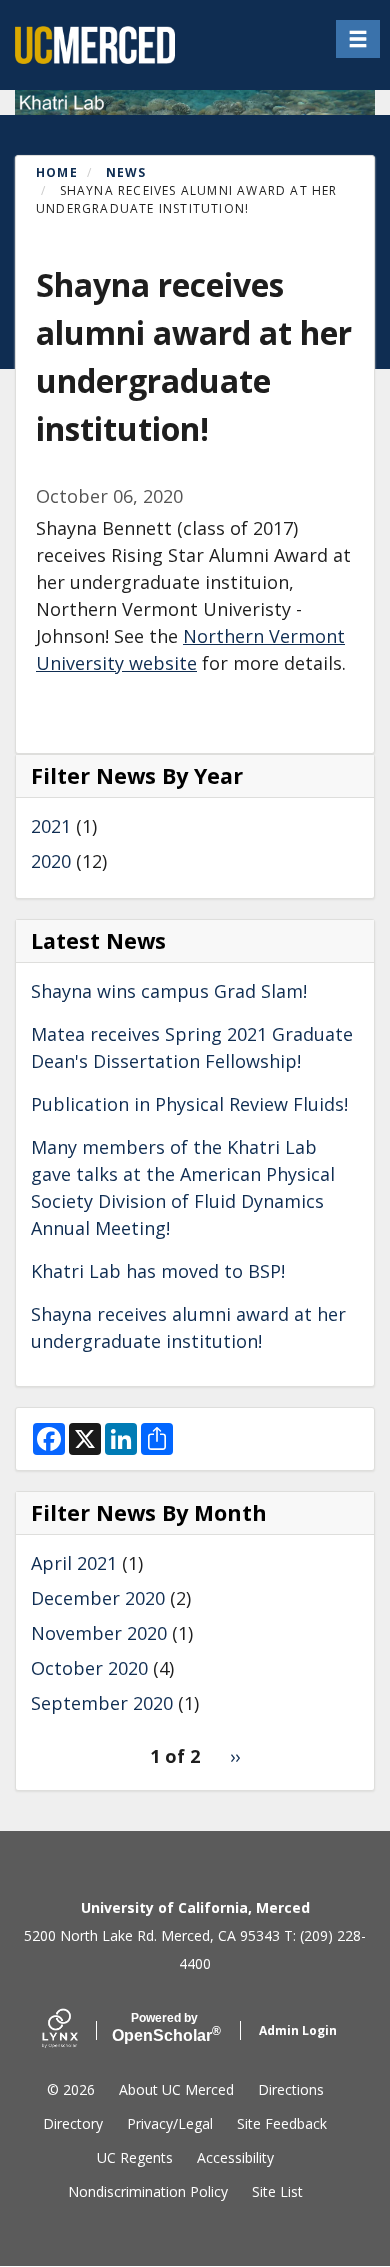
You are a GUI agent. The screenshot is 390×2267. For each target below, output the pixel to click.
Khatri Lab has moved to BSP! (158, 1271)
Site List (277, 2191)
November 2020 (99, 1633)
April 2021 (74, 1563)
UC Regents (135, 2157)
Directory (73, 2123)
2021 (51, 826)
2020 (51, 861)
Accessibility (235, 2157)
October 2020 (89, 1668)
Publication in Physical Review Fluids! (189, 1104)
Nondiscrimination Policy (148, 2191)
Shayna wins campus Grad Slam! (169, 991)
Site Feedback (282, 2123)
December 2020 (98, 1598)
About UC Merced (176, 2089)
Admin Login (298, 2030)
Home (57, 172)
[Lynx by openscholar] (77, 2030)
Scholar (164, 2028)
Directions (291, 2089)
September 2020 (102, 1703)
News (126, 172)
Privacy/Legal (170, 2123)
